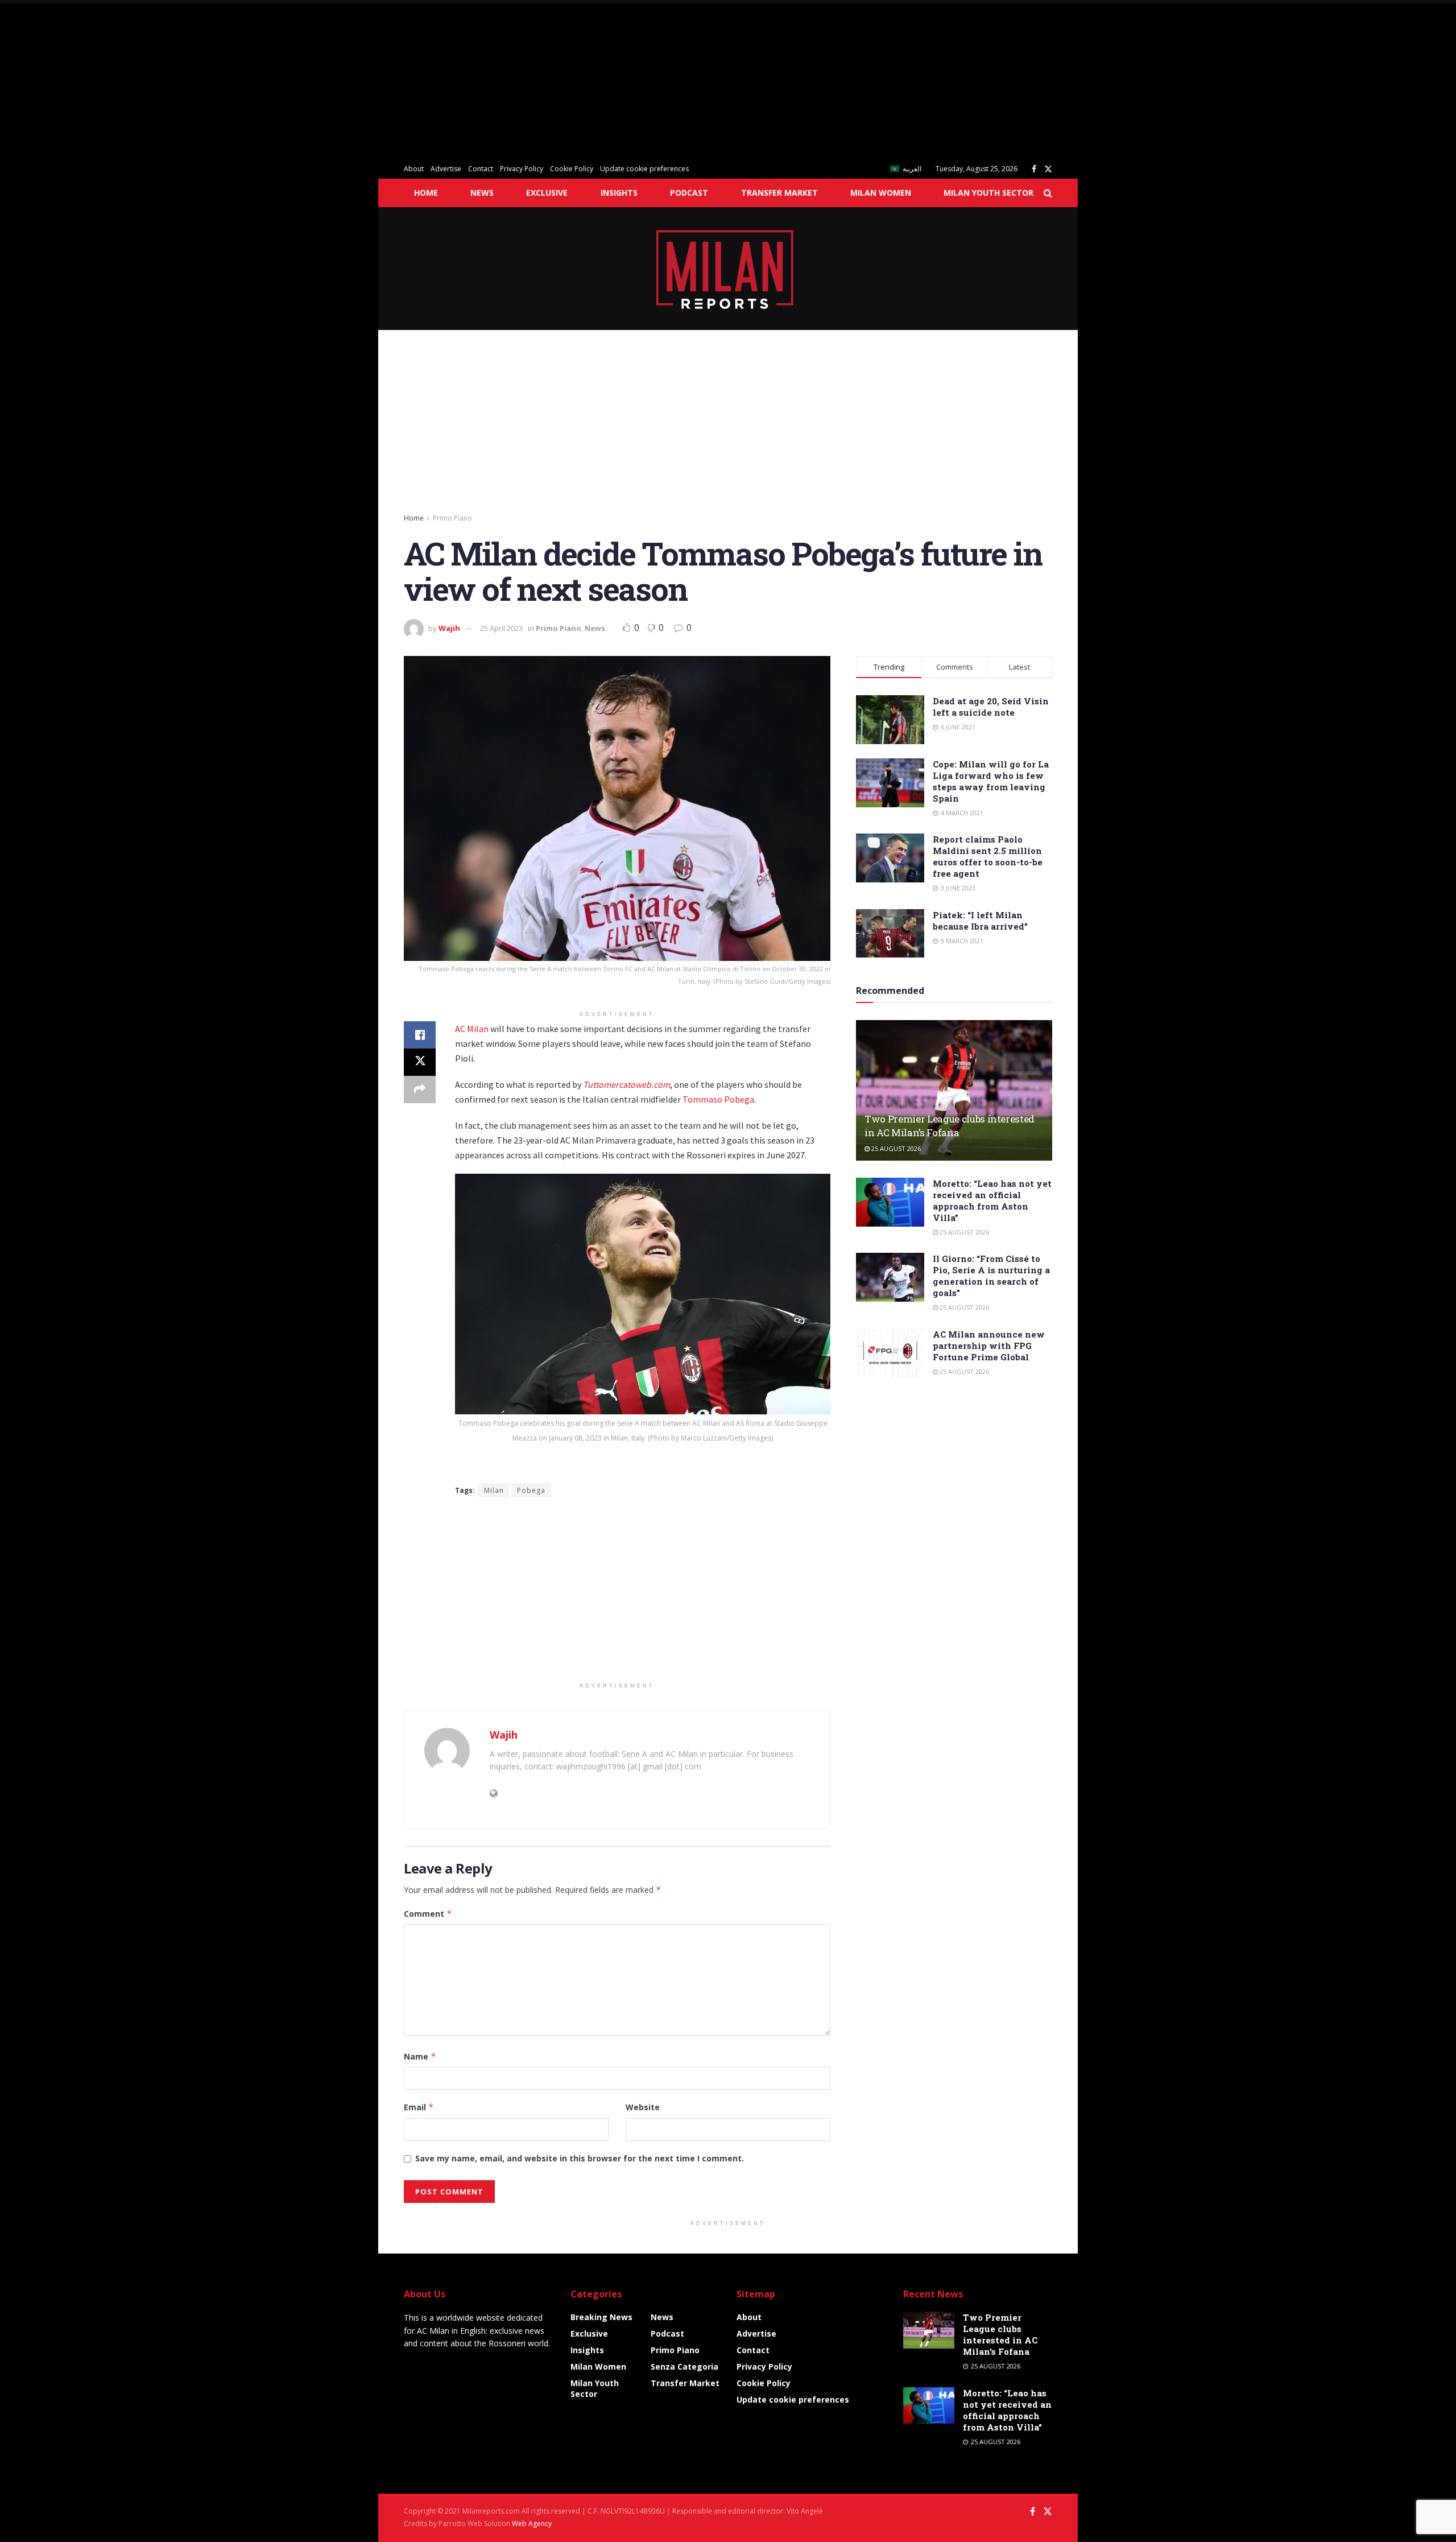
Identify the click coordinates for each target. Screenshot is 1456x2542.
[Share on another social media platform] (420, 1090)
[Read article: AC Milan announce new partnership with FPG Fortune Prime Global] (890, 1353)
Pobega (531, 1490)
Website (643, 2107)
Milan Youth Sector (988, 193)
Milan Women (881, 193)
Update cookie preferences (644, 169)
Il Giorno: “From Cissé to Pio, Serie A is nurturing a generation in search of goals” (991, 1276)
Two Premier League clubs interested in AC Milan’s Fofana (950, 1126)
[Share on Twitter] (420, 1062)
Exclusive (547, 193)
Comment (428, 1914)
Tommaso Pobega (718, 1099)
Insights (619, 193)
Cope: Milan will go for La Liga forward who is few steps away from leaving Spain (991, 781)
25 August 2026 (895, 1148)
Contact (481, 169)
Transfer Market (779, 193)
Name (420, 2056)
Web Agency (532, 2524)
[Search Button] (1048, 193)
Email (419, 2107)
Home (426, 193)
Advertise (446, 169)
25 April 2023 (501, 628)
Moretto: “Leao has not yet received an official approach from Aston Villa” (992, 1200)
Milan (494, 1490)
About (414, 169)
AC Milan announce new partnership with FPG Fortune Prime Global (989, 1346)
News (482, 193)
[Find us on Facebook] (1034, 169)
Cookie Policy (572, 169)
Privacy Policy (522, 169)
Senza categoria (684, 2366)
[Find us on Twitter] (1048, 169)
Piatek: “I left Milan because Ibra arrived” (980, 921)
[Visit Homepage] (728, 269)
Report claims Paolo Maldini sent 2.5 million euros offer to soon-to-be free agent (988, 856)
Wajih (449, 628)
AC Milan (472, 1029)
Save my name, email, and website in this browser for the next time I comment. (580, 2158)
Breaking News (601, 2317)
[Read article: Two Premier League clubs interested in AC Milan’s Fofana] (954, 1090)
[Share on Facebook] (420, 1035)
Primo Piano (452, 518)
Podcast (689, 193)
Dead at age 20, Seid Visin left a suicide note (991, 707)
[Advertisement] (341, 80)
